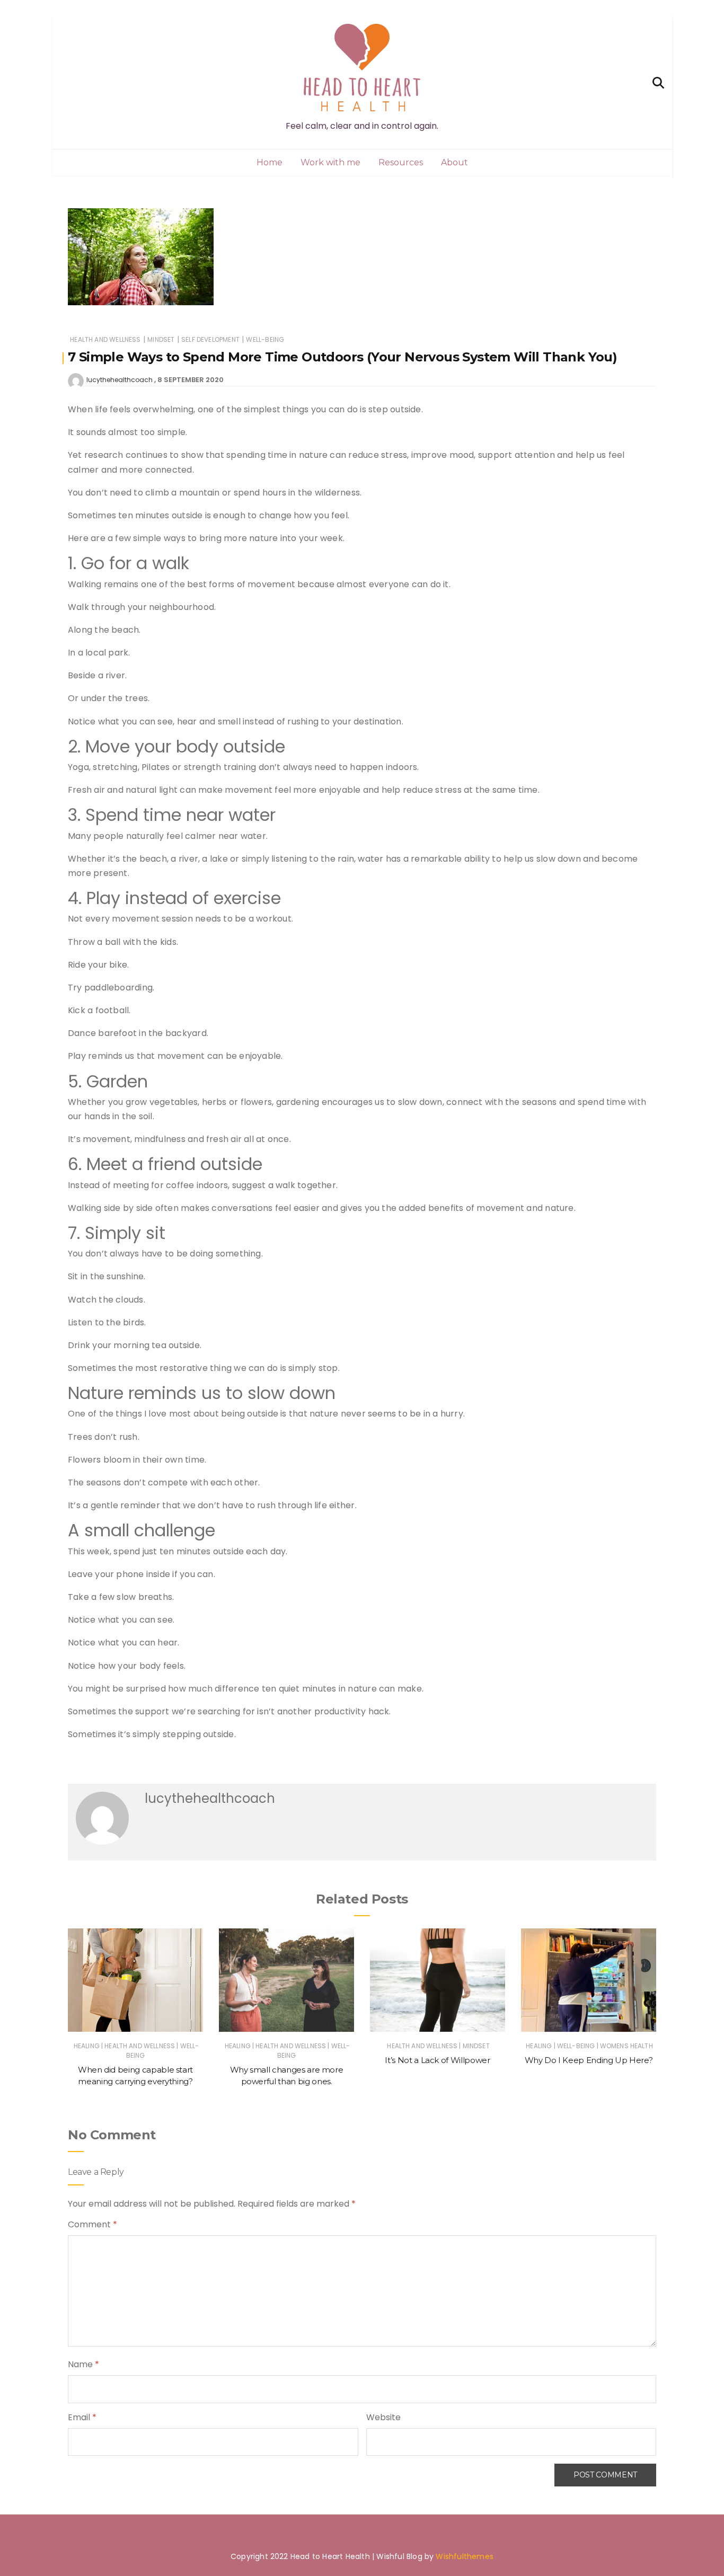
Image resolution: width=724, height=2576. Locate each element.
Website (383, 2417)
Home (270, 162)
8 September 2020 (191, 380)
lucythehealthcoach (120, 380)
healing (87, 2046)
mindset (161, 339)
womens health (626, 2046)
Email (82, 2417)
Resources (401, 162)
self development (210, 339)
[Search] (658, 82)
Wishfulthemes (465, 2556)
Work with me (330, 162)
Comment (92, 2224)
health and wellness (105, 339)
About (454, 162)
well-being (265, 339)
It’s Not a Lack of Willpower (437, 2060)
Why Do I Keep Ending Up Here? (589, 2060)
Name (83, 2364)
